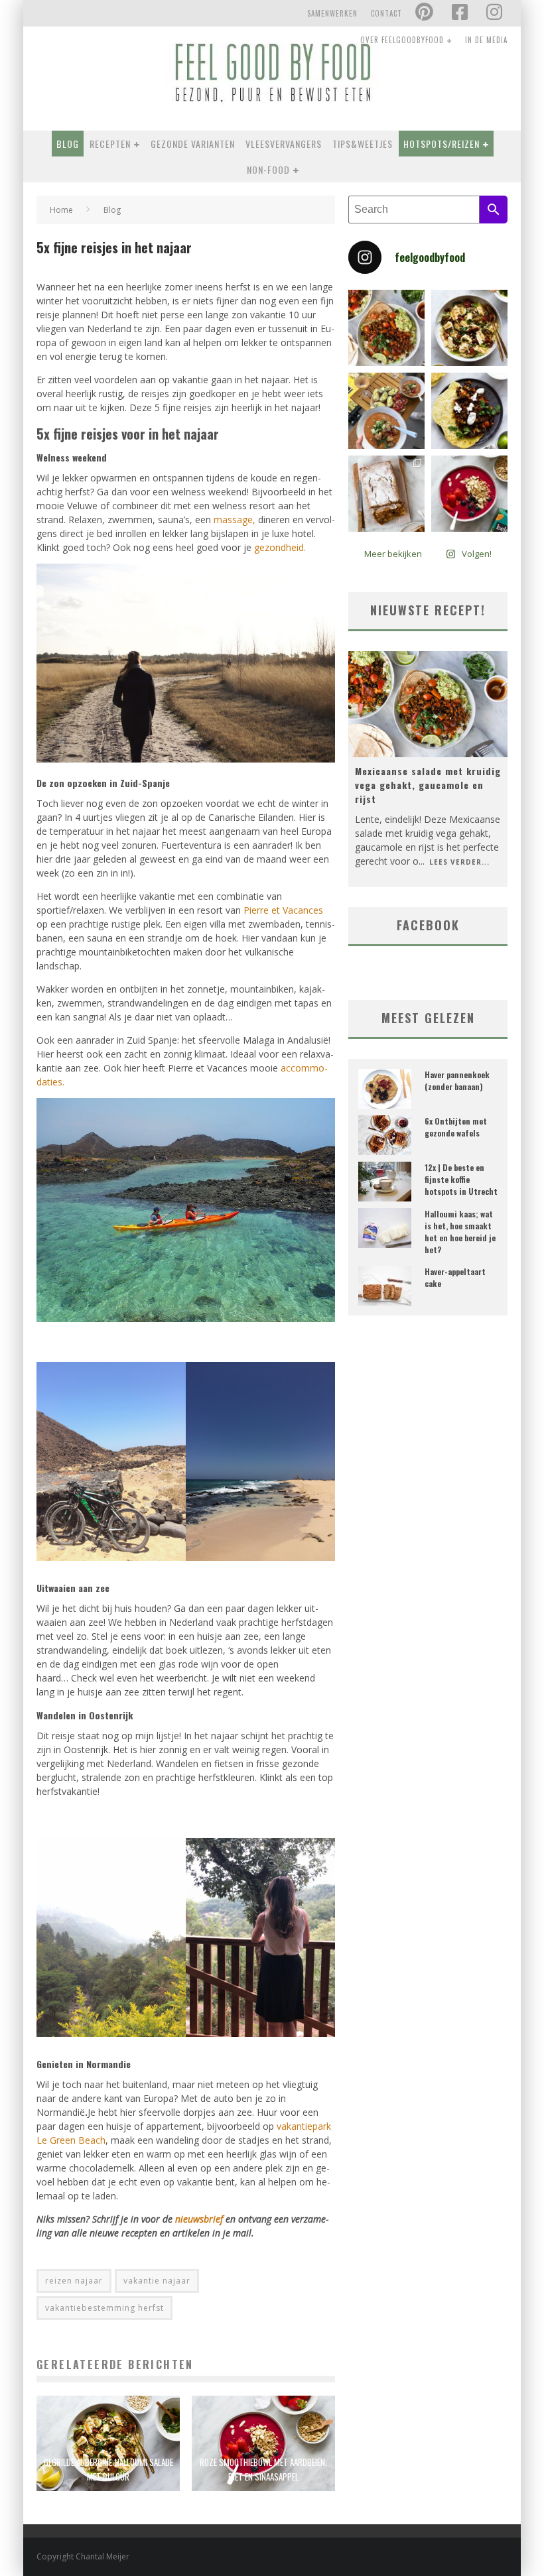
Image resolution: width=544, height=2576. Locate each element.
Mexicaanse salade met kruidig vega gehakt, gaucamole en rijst (428, 785)
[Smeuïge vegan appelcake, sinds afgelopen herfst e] (386, 494)
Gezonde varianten (193, 144)
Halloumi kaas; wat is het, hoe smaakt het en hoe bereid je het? (460, 1232)
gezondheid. (280, 547)
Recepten (110, 144)
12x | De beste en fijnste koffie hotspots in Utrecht (461, 1179)
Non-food (268, 169)
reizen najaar (74, 2281)
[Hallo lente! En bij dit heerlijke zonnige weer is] (386, 328)
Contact (386, 13)
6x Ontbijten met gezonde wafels (456, 1127)
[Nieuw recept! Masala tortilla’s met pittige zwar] (469, 411)
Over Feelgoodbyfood (402, 40)
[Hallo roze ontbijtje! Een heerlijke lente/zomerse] (469, 494)
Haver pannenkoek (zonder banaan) (457, 1080)
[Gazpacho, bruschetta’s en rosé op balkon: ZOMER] (386, 411)
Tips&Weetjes (363, 144)
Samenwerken (332, 13)
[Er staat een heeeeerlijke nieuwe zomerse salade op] (469, 328)
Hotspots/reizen (442, 144)
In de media (486, 40)
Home (61, 210)
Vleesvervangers (284, 144)
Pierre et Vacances (283, 910)
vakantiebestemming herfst (104, 2308)
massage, (235, 520)
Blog (68, 144)
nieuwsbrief (199, 2219)
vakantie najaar (157, 2281)
